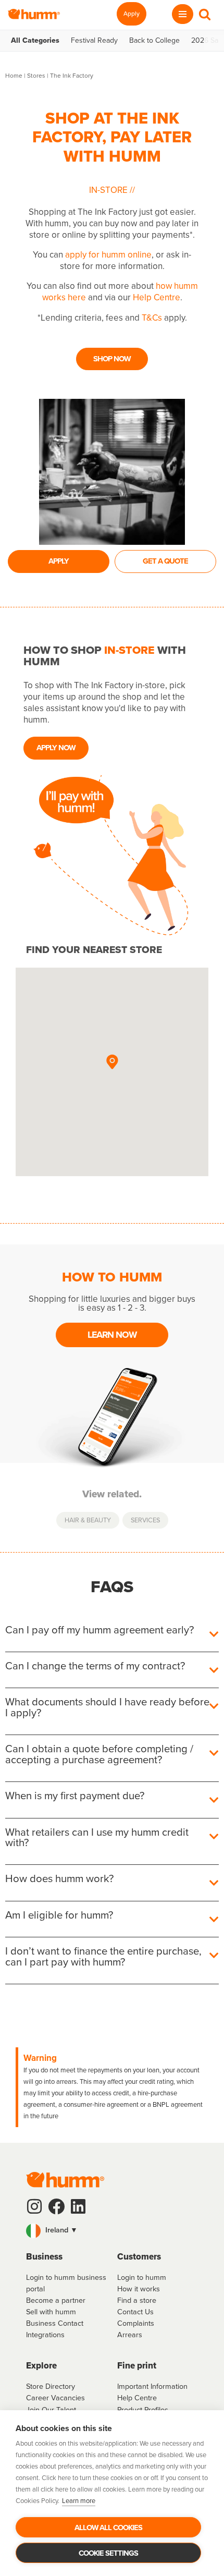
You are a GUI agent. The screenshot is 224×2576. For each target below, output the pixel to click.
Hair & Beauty (88, 1520)
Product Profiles (143, 2410)
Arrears (130, 2335)
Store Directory (51, 2386)
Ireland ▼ (60, 2230)
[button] (112, 1063)
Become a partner (56, 2300)
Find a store (137, 2300)
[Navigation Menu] (183, 14)
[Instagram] (34, 2206)
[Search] (205, 14)
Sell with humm (51, 2312)
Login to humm (142, 2277)
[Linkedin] (78, 2206)
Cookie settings (108, 2553)
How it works (139, 2289)
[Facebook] (56, 2206)
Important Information (152, 2386)
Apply (132, 14)
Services (145, 1520)
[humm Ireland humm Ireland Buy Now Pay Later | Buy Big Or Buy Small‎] (34, 14)
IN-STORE (109, 190)
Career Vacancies (55, 2398)
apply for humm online (108, 255)
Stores (36, 76)
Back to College (154, 41)
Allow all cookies (108, 2528)
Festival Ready (94, 41)
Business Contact (55, 2323)
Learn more (79, 2501)
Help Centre (157, 297)
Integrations (45, 2335)
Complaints (136, 2323)
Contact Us (135, 2312)
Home (14, 76)
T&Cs (152, 318)
